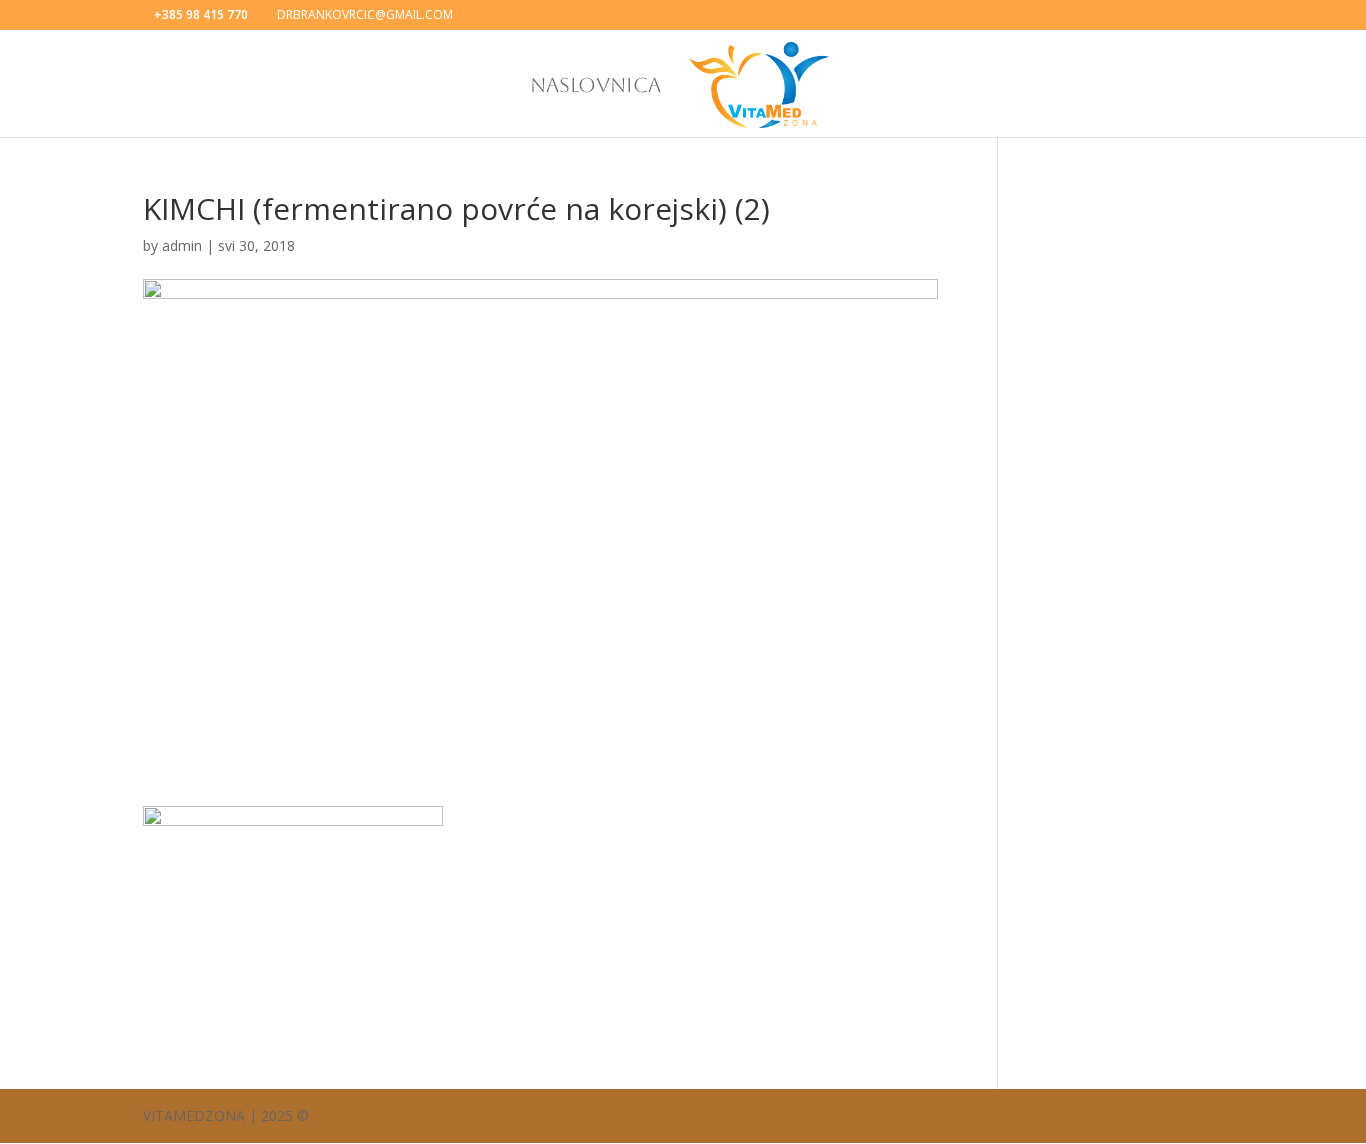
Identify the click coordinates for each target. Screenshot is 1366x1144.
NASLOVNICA (595, 87)
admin (182, 245)
